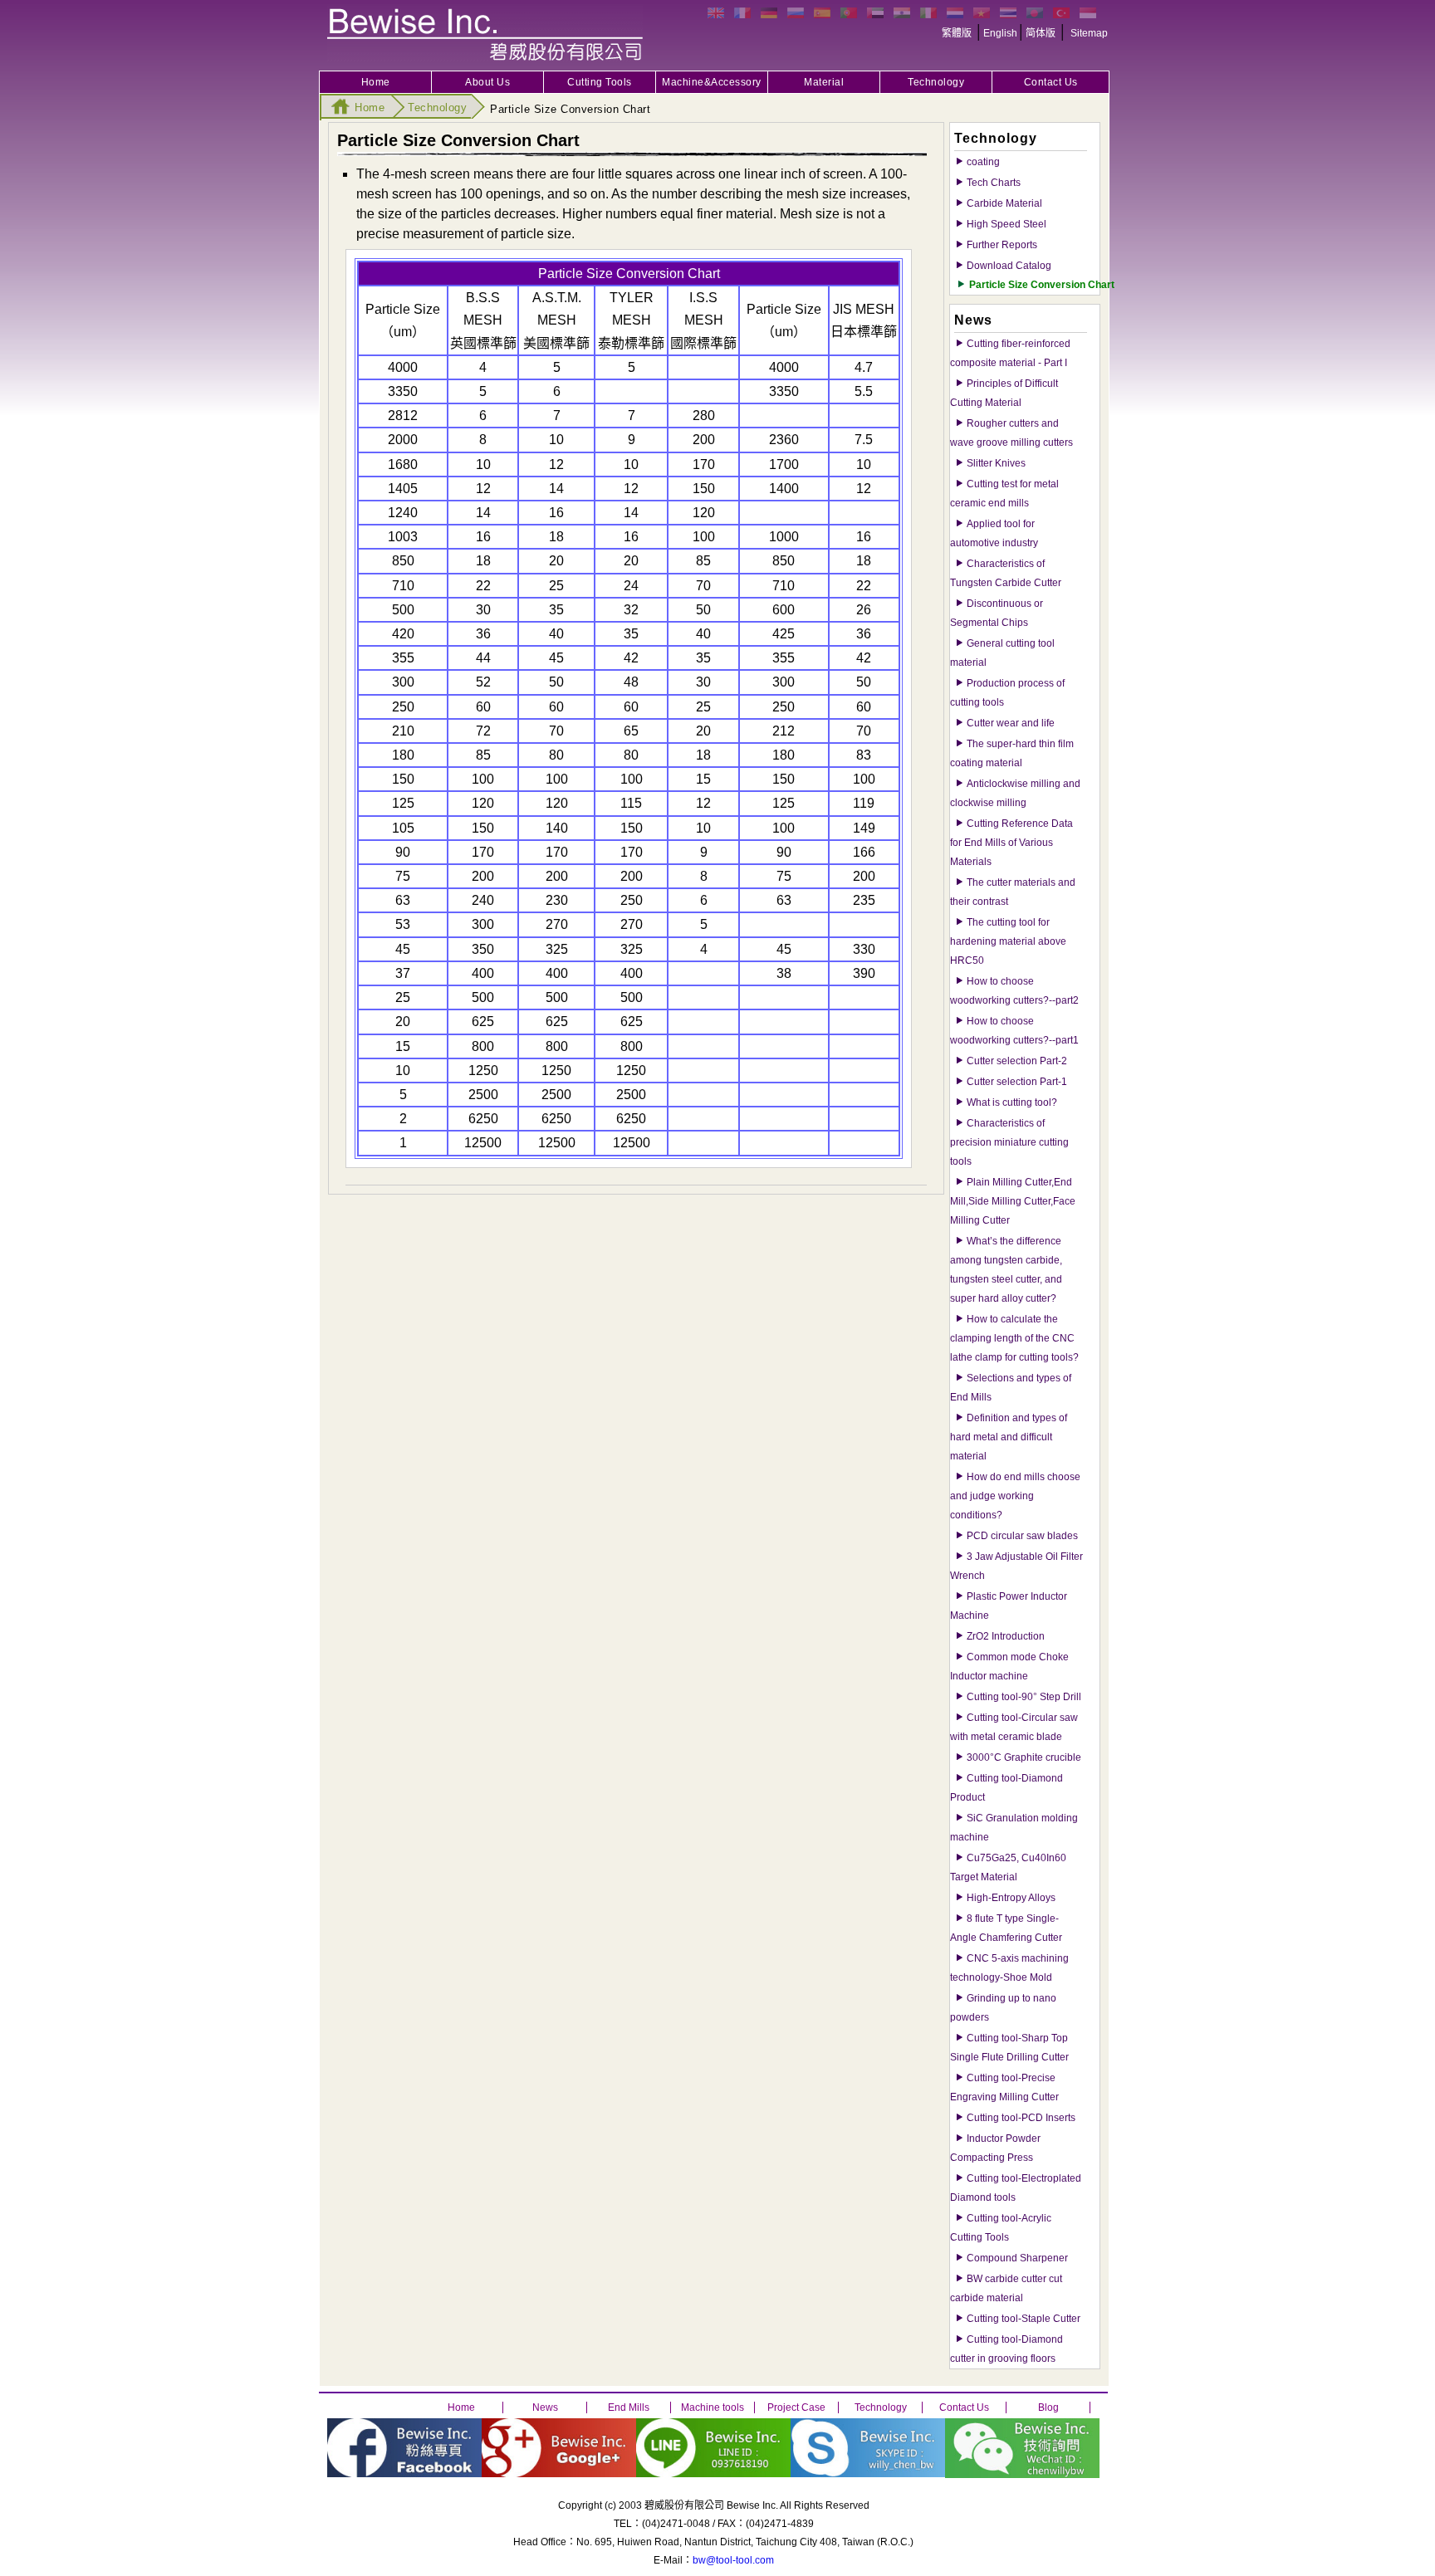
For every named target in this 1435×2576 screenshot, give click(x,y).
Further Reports (1002, 245)
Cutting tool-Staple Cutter (1024, 2319)
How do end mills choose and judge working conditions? (1015, 1496)
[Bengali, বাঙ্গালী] (1035, 12)
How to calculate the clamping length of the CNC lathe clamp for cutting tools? (1014, 1338)
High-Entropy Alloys (1011, 1898)
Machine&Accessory (712, 82)
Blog (1048, 2407)
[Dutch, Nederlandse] (955, 12)
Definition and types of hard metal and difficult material (1009, 1437)
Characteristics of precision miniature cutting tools (1009, 1142)
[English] (716, 12)
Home (376, 82)
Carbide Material (1004, 203)
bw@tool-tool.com (733, 2560)
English (1000, 33)
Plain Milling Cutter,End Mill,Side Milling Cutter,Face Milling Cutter (1013, 1201)
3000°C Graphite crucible (1024, 1757)
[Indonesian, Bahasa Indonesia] (1088, 12)
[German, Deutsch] (769, 12)
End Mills (629, 2407)
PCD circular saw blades (1022, 1536)
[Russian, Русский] (796, 12)
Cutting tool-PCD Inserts (1021, 2118)
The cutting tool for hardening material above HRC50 (1008, 941)
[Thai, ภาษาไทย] (1008, 12)
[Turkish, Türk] (1061, 12)
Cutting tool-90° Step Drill (1024, 1697)
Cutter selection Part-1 (1017, 1082)
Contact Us (1051, 82)
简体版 (1041, 33)
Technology (936, 82)
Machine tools (713, 2407)
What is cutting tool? (1012, 1102)
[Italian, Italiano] (928, 12)
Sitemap (1089, 33)
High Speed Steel (1006, 224)
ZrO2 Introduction (1006, 1636)
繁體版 (957, 33)
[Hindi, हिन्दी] (902, 12)
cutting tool (485, 33)
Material (824, 82)
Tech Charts (994, 183)
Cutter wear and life (1011, 723)
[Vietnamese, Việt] (982, 12)
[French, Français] (742, 12)
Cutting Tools (600, 82)
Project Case (796, 2407)
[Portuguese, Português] (849, 12)
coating (983, 162)
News (545, 2407)
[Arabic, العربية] (875, 12)
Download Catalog (1009, 266)
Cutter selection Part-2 (1017, 1061)
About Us (487, 82)
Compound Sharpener (1017, 2258)
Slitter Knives (996, 463)
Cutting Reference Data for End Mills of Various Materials (1011, 843)
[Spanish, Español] (822, 12)
